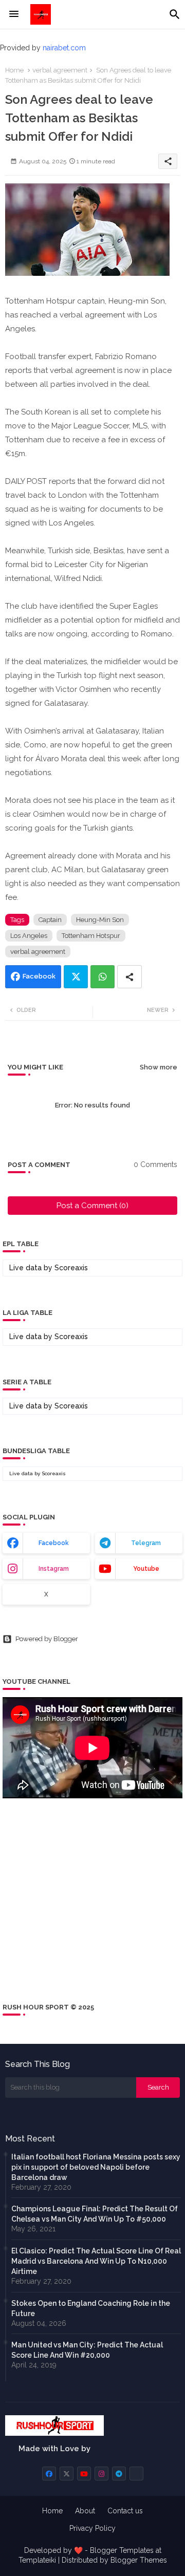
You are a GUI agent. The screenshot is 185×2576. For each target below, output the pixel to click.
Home (14, 70)
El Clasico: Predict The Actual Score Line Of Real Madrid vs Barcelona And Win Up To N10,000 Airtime (96, 2261)
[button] (175, 14)
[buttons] (49, 2474)
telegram (146, 1543)
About (85, 2511)
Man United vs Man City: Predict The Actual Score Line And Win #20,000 (87, 2350)
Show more (159, 1067)
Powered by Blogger (47, 1639)
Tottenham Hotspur (91, 936)
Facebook (39, 976)
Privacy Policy (92, 2528)
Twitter (76, 977)
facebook (54, 1543)
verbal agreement (60, 70)
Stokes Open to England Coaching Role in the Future (91, 2308)
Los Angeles (29, 936)
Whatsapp (103, 977)
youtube (146, 1569)
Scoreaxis (71, 1268)
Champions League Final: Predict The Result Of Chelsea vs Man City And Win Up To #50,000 (95, 2214)
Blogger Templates (122, 2550)
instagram (54, 1569)
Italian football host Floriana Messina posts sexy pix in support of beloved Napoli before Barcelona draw (96, 2167)
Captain (50, 920)
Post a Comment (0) (92, 1206)
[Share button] (129, 977)
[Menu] (14, 14)
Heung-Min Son (100, 920)
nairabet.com (64, 48)
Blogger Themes (139, 2560)
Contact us (125, 2511)
